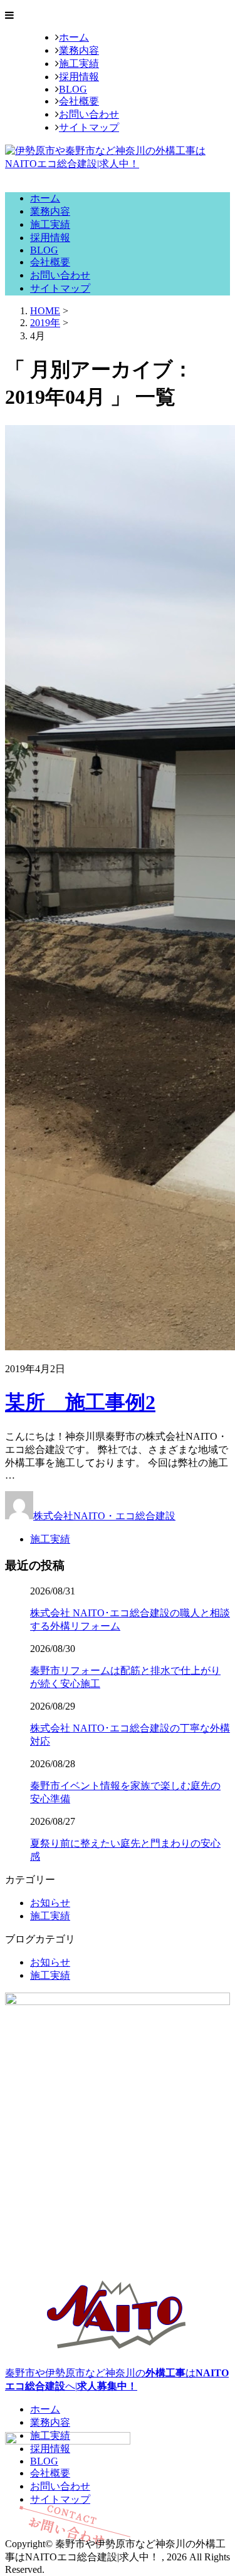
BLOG (73, 89)
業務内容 (79, 50)
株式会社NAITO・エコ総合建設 (104, 1516)
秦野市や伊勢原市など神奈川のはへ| (117, 2379)
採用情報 (79, 77)
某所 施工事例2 (80, 1402)
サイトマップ (89, 127)
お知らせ (50, 1903)
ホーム (74, 37)
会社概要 (79, 101)
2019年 (45, 323)
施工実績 (79, 64)
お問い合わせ (89, 114)
